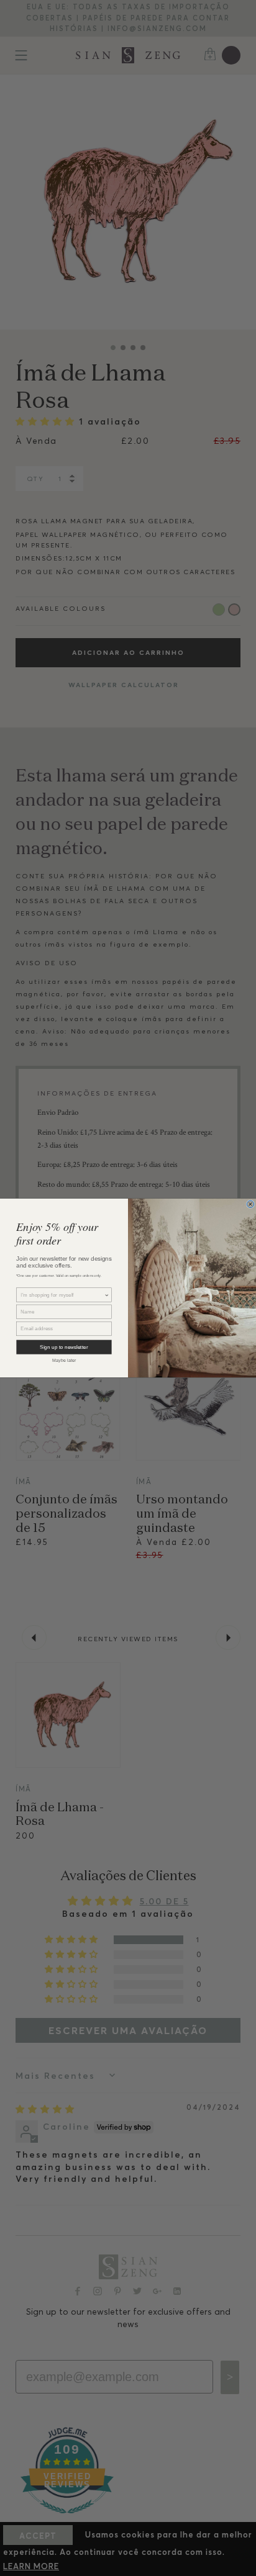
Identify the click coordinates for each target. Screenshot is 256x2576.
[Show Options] (107, 1295)
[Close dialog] (250, 1204)
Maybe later (64, 1360)
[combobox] (62, 1295)
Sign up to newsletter (64, 1347)
